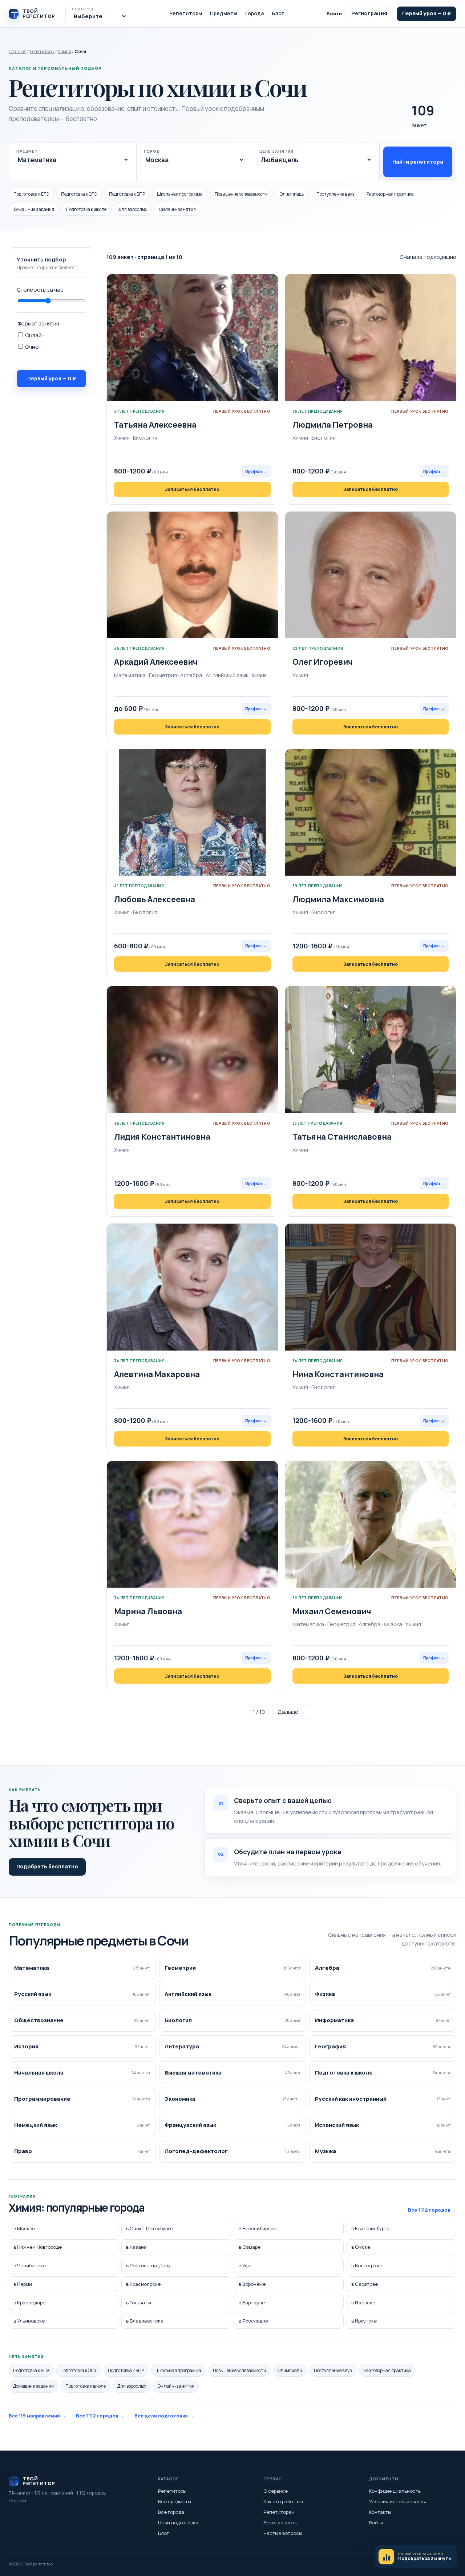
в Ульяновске (29, 2321)
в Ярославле (253, 2321)
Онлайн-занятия (177, 209)
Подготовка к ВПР (127, 194)
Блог (278, 13)
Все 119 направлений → (37, 2416)
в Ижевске (363, 2303)
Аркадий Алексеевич (156, 662)
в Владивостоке (145, 2321)
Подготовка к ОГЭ (79, 194)
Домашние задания (34, 209)
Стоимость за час (40, 290)
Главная (18, 51)
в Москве (24, 2228)
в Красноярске (143, 2284)
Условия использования (398, 2501)
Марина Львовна (148, 1611)
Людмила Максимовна (338, 899)
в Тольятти (139, 2303)
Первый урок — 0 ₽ (426, 13)
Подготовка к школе (86, 209)
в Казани (136, 2247)
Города (254, 13)
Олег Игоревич (323, 662)
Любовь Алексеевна (155, 899)
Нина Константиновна (338, 1374)
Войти (334, 13)
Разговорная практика (390, 194)
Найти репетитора (418, 162)
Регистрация (369, 13)
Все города (171, 2512)
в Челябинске (30, 2265)
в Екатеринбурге (370, 2228)
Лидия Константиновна (162, 1137)
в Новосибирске (257, 2228)
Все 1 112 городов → (432, 2210)
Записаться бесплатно (192, 489)
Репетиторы (186, 13)
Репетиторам (279, 2512)
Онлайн (34, 335)
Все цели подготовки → (164, 2416)
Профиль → (256, 471)
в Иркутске (364, 2321)
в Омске (361, 2247)
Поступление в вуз (335, 194)
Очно (31, 347)
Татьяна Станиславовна (342, 1137)
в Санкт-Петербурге (149, 2228)
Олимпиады (292, 194)
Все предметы (175, 2501)
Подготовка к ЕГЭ (31, 194)
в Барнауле (252, 2303)
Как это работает (284, 2501)
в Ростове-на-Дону (148, 2265)
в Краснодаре (29, 2303)
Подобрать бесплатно (47, 1866)
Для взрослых (133, 209)
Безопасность (280, 2523)
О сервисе (276, 2491)
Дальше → (291, 1712)
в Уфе (245, 2265)
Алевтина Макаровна (157, 1374)
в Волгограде (367, 2265)
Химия (64, 51)
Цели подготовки (178, 2523)
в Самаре (250, 2247)
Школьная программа (180, 194)
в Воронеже (252, 2284)
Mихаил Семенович (332, 1611)
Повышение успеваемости (241, 194)
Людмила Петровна (333, 425)
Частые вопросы (283, 2533)
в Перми (23, 2284)
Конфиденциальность (395, 2491)
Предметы (224, 13)
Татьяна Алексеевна (155, 425)
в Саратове (365, 2284)
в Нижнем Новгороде (38, 2247)
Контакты (380, 2512)
